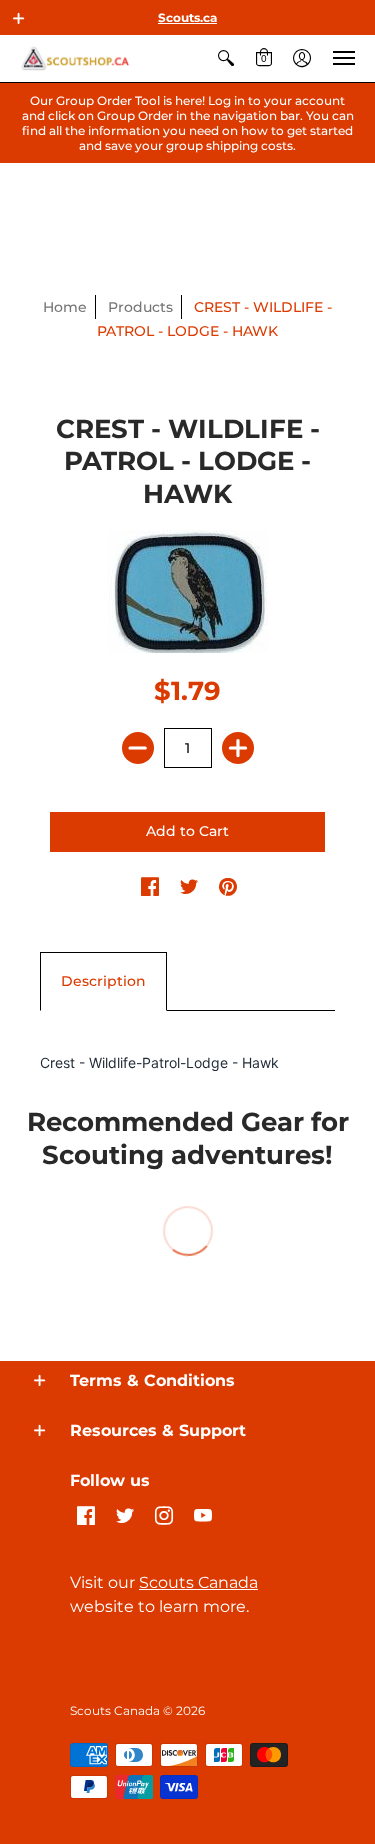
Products (140, 307)
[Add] (238, 748)
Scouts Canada (198, 1582)
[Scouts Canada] (75, 58)
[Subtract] (138, 748)
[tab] (103, 982)
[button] (19, 18)
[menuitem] (226, 58)
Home (65, 307)
